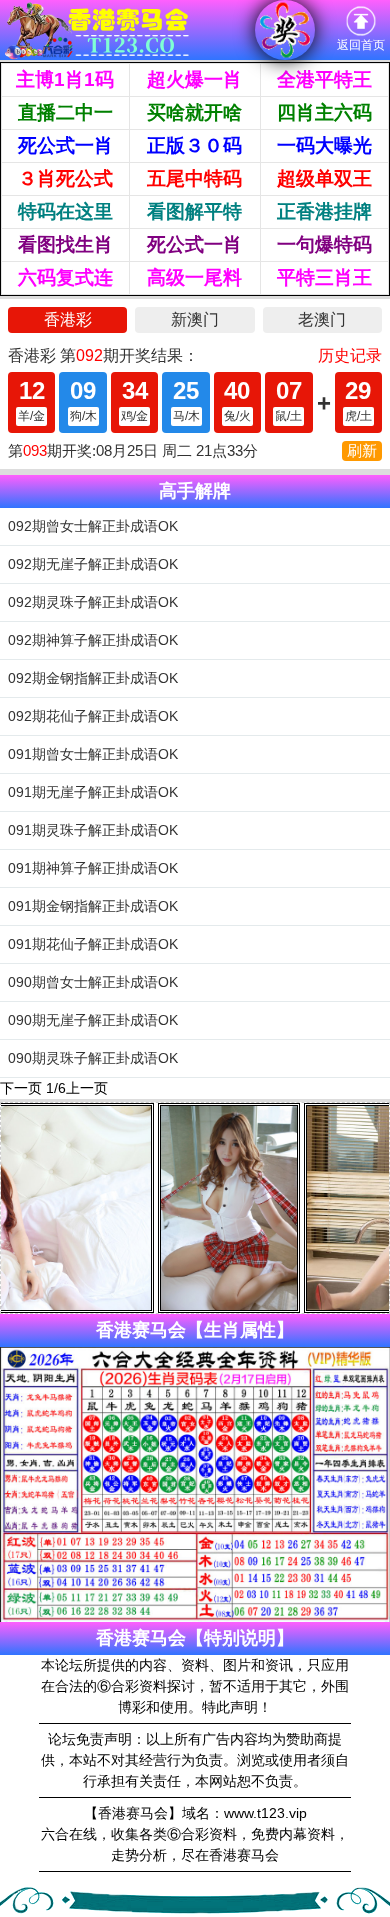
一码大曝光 (324, 145)
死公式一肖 (65, 145)
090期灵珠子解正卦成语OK (93, 1058)
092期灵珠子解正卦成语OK (93, 602)
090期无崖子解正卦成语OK (93, 1020)
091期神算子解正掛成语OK (93, 868)
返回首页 (361, 45)
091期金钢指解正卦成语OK (93, 906)
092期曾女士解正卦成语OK (93, 526)
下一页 (21, 1088)
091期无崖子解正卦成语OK (93, 792)
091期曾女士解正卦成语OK (93, 754)
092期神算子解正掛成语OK (93, 640)
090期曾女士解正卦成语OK (93, 982)
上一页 (87, 1088)
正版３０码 (194, 145)
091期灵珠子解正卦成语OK (93, 830)
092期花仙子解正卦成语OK (93, 716)
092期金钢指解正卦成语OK (93, 678)
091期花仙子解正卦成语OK (93, 944)
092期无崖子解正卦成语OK (93, 564)
